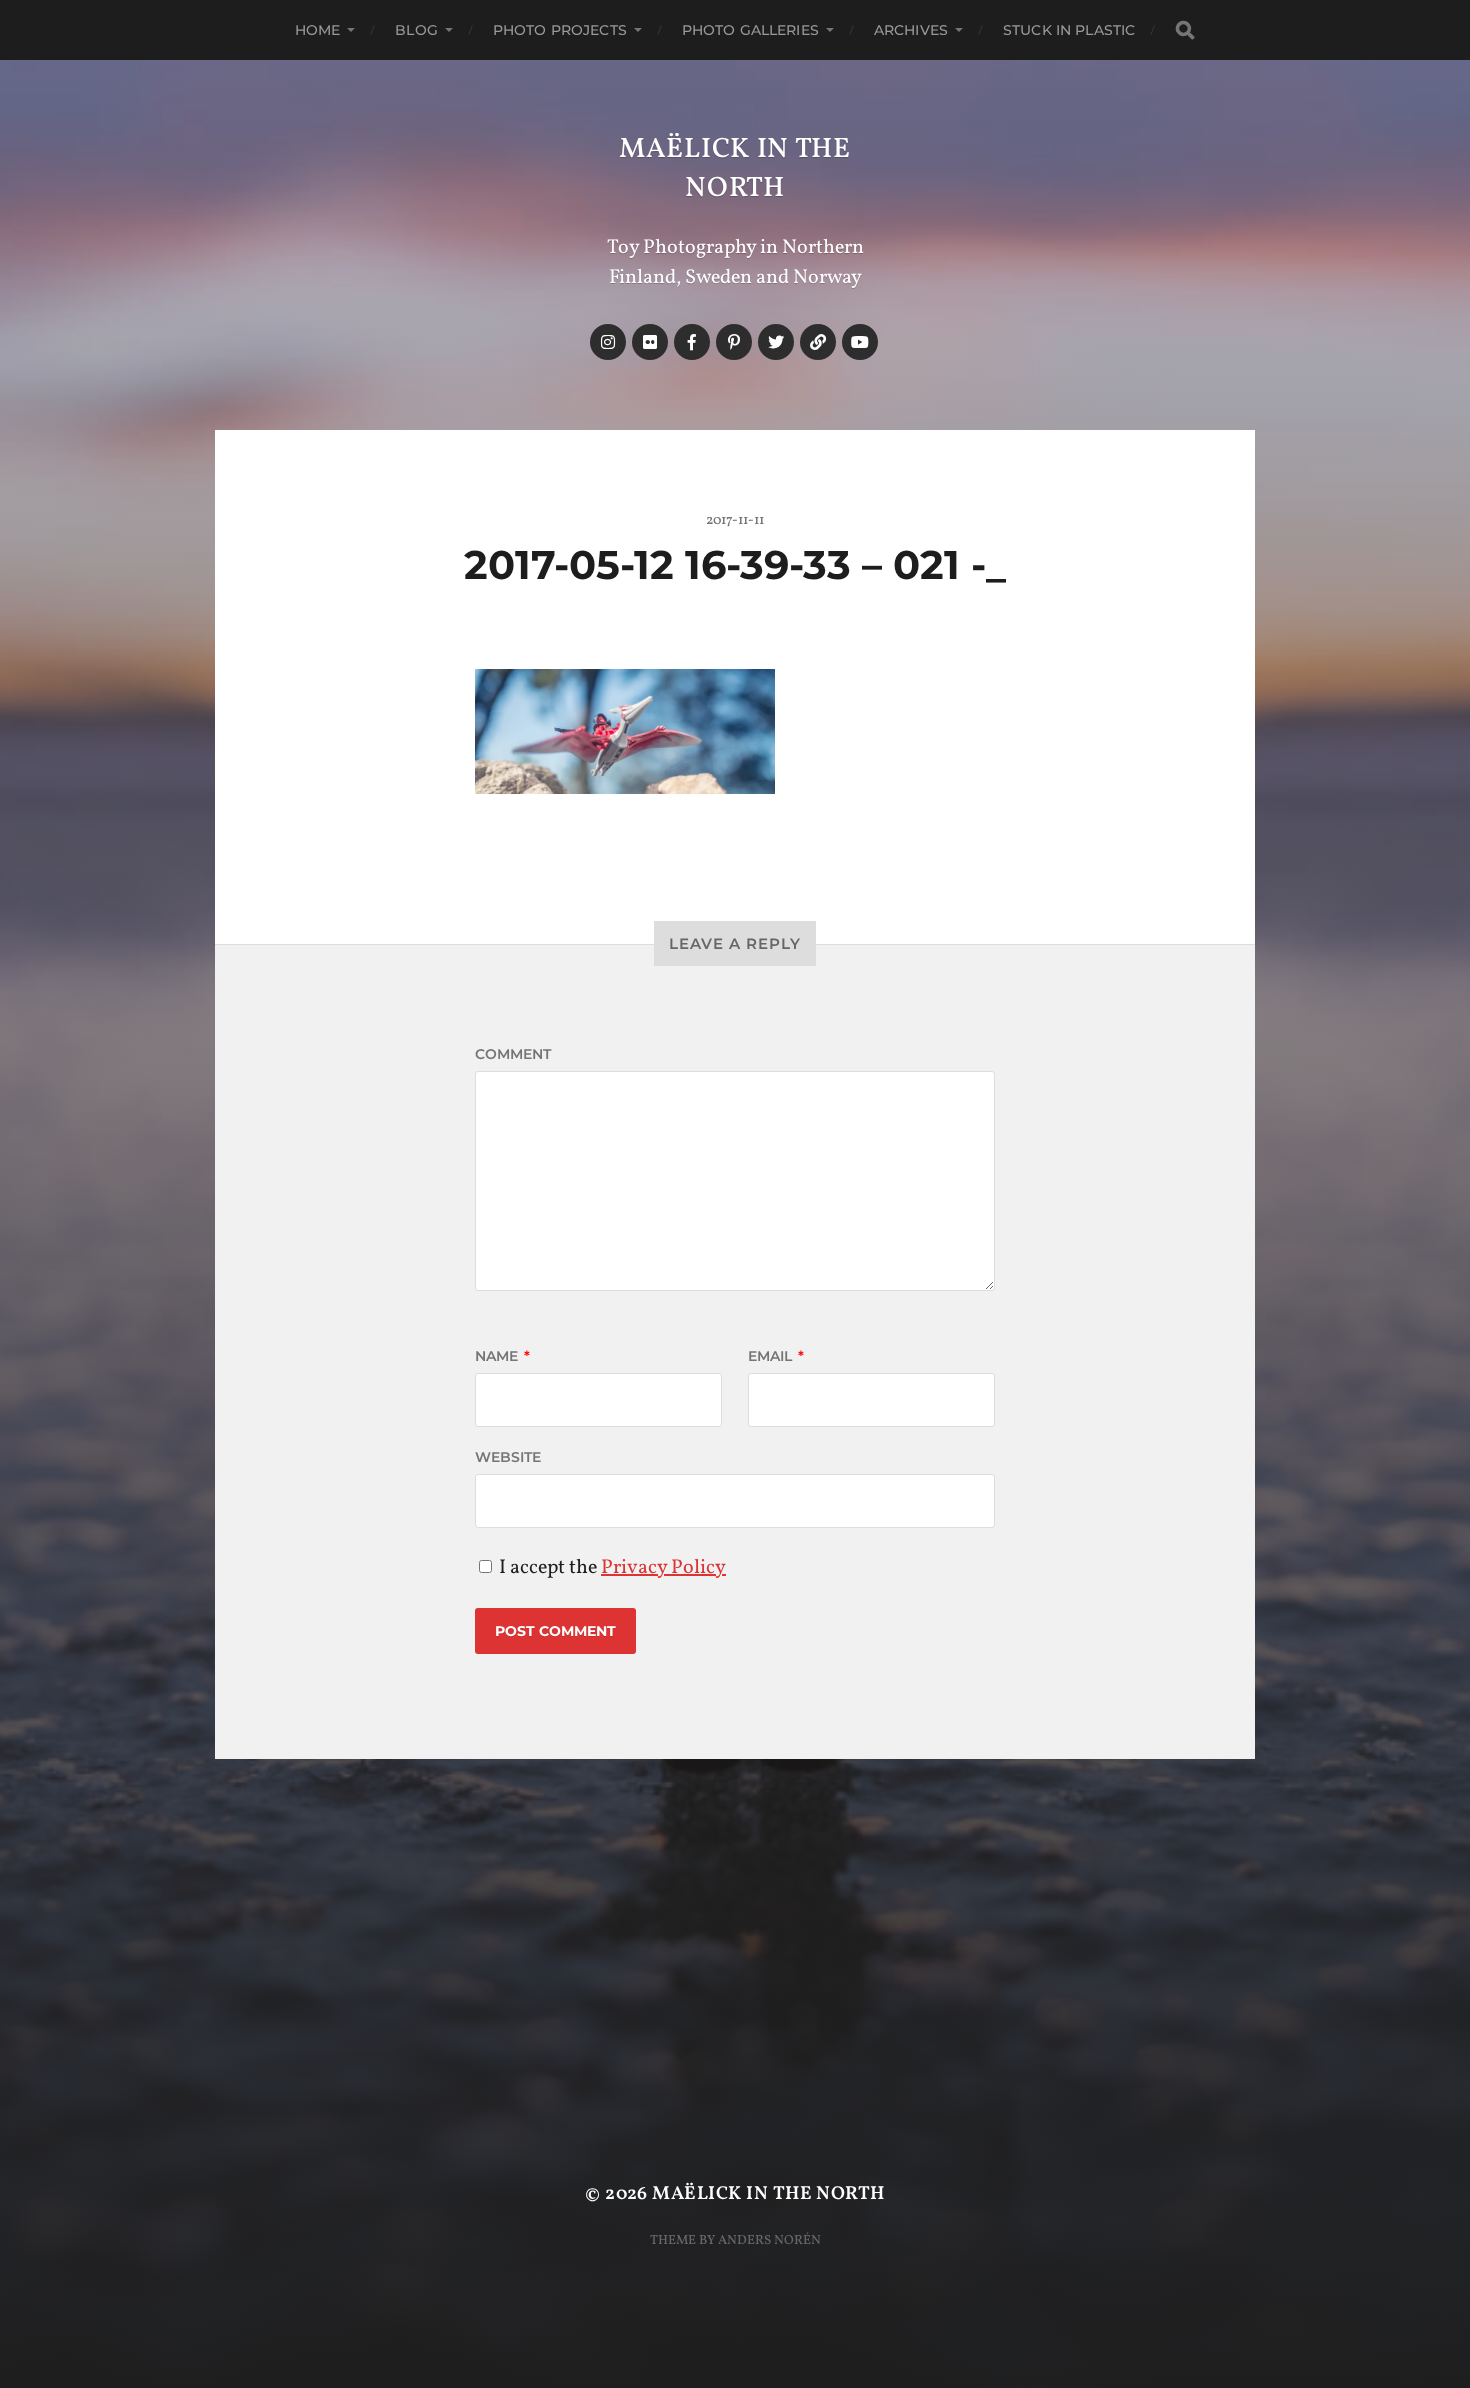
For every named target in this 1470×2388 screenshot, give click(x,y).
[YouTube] (860, 342)
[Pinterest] (734, 342)
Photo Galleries (750, 30)
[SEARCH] (1185, 30)
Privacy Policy (663, 1568)
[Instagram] (608, 342)
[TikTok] (818, 342)
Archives (911, 30)
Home (318, 30)
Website (508, 1457)
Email (776, 1356)
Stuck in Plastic (1069, 30)
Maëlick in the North (735, 169)
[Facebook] (692, 342)
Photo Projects (560, 30)
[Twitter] (776, 342)
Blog (416, 30)
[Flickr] (650, 342)
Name (502, 1356)
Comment (513, 1054)
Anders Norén (769, 2240)
